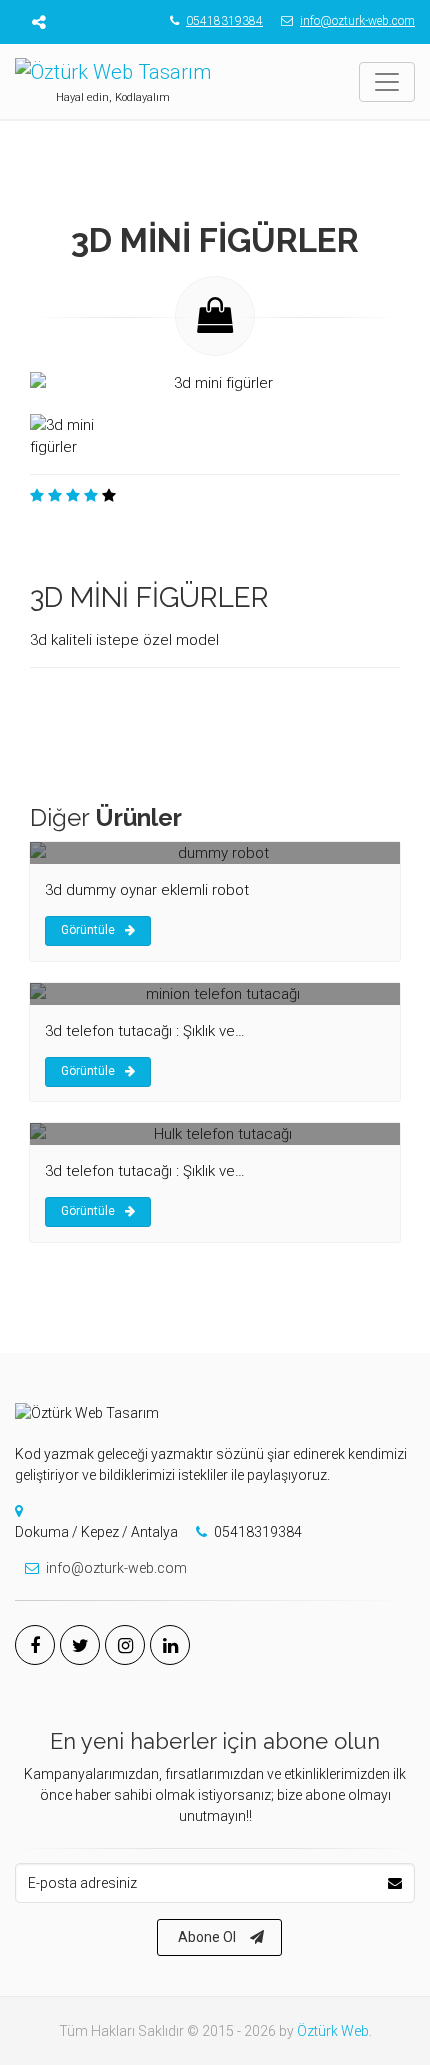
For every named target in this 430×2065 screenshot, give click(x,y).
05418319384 (224, 21)
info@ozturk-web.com (357, 21)
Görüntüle (88, 930)
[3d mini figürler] (215, 387)
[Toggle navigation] (387, 82)
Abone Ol (207, 1937)
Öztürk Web (333, 2031)
